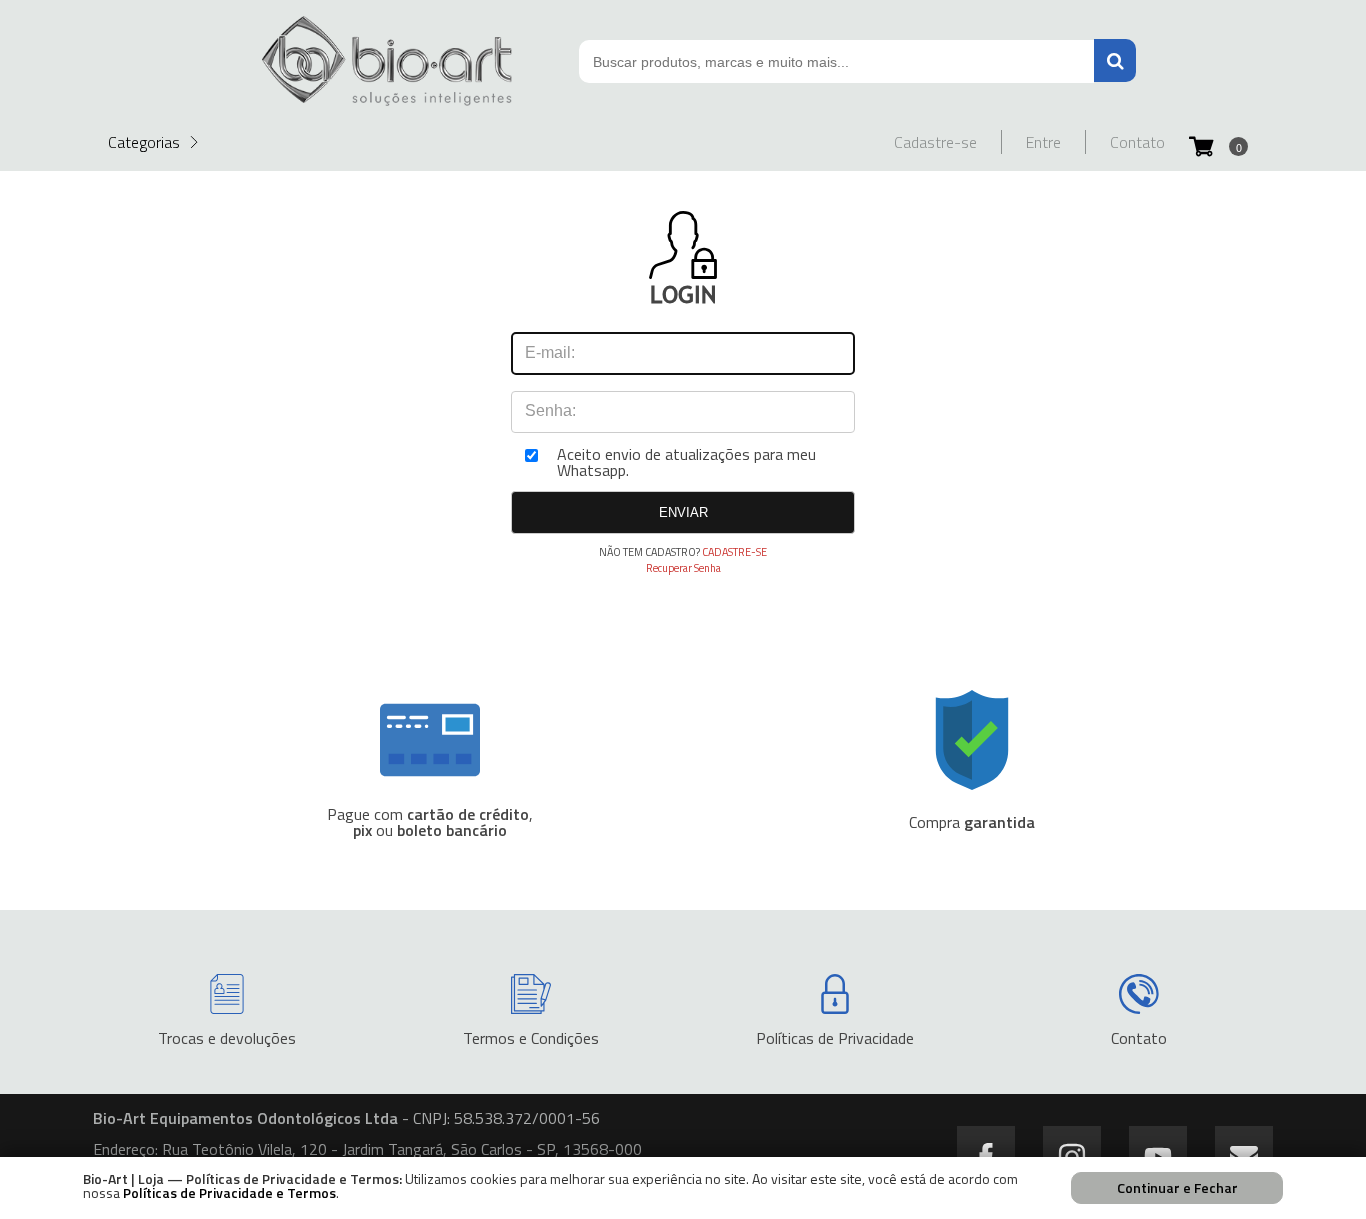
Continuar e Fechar (1177, 1187)
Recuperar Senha (683, 568)
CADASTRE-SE (734, 552)
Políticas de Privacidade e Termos (229, 1192)
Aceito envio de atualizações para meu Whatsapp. (686, 462)
